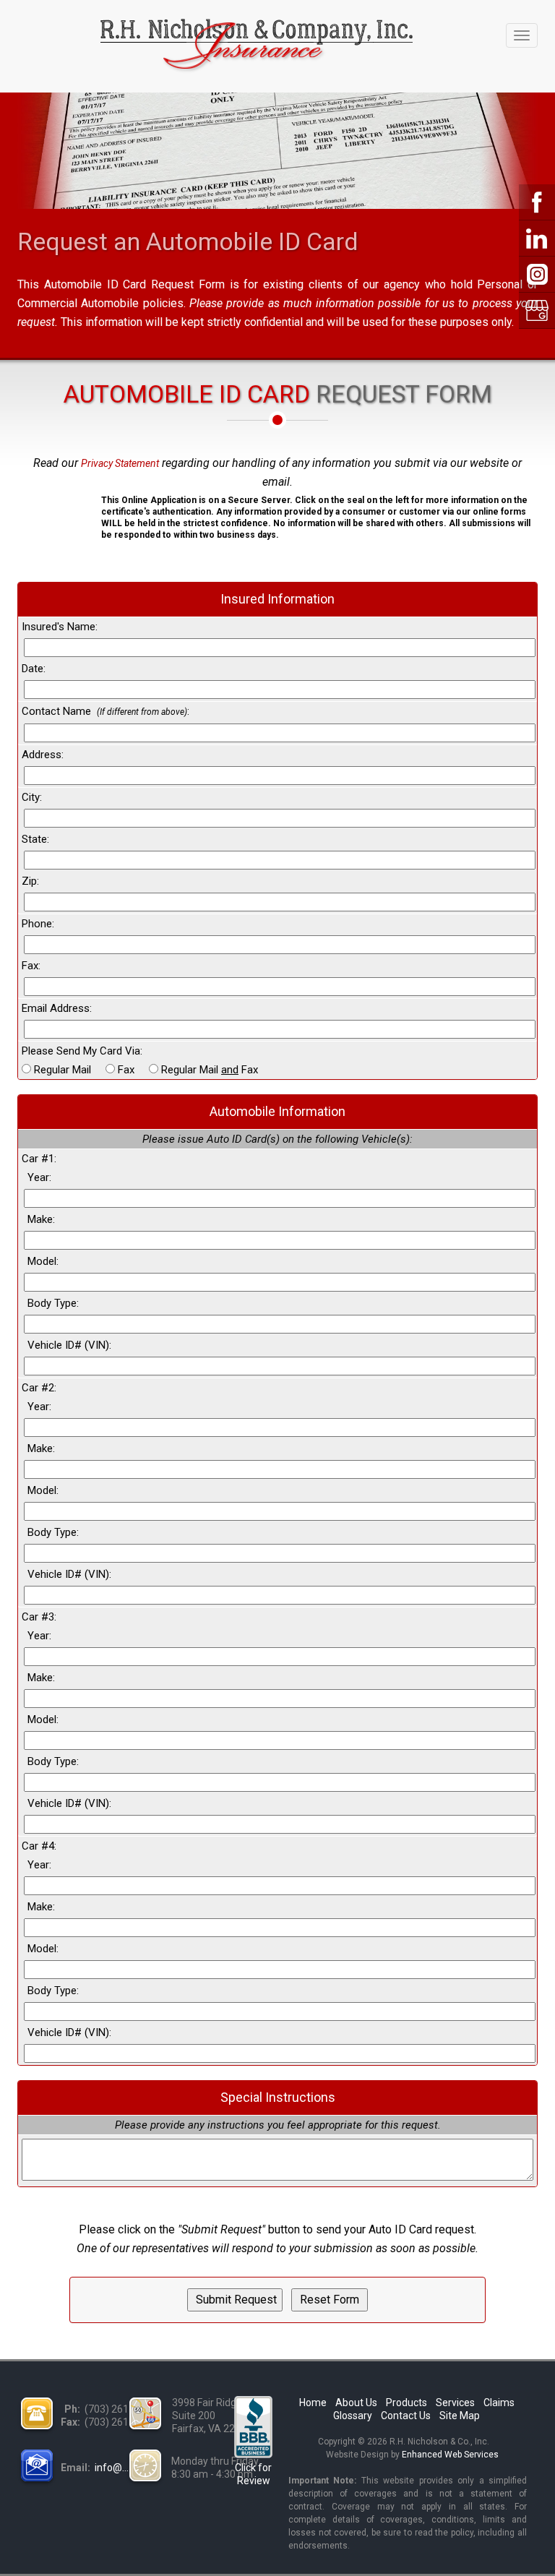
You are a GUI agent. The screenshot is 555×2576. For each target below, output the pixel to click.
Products (406, 2403)
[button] (53, 518)
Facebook (537, 202)
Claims (499, 2403)
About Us (356, 2403)
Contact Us (406, 2416)
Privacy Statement (120, 463)
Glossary (353, 2416)
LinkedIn (537, 239)
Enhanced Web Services (450, 2455)
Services (455, 2403)
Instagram (537, 275)
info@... (112, 2468)
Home (313, 2403)
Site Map (460, 2416)
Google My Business (537, 311)
